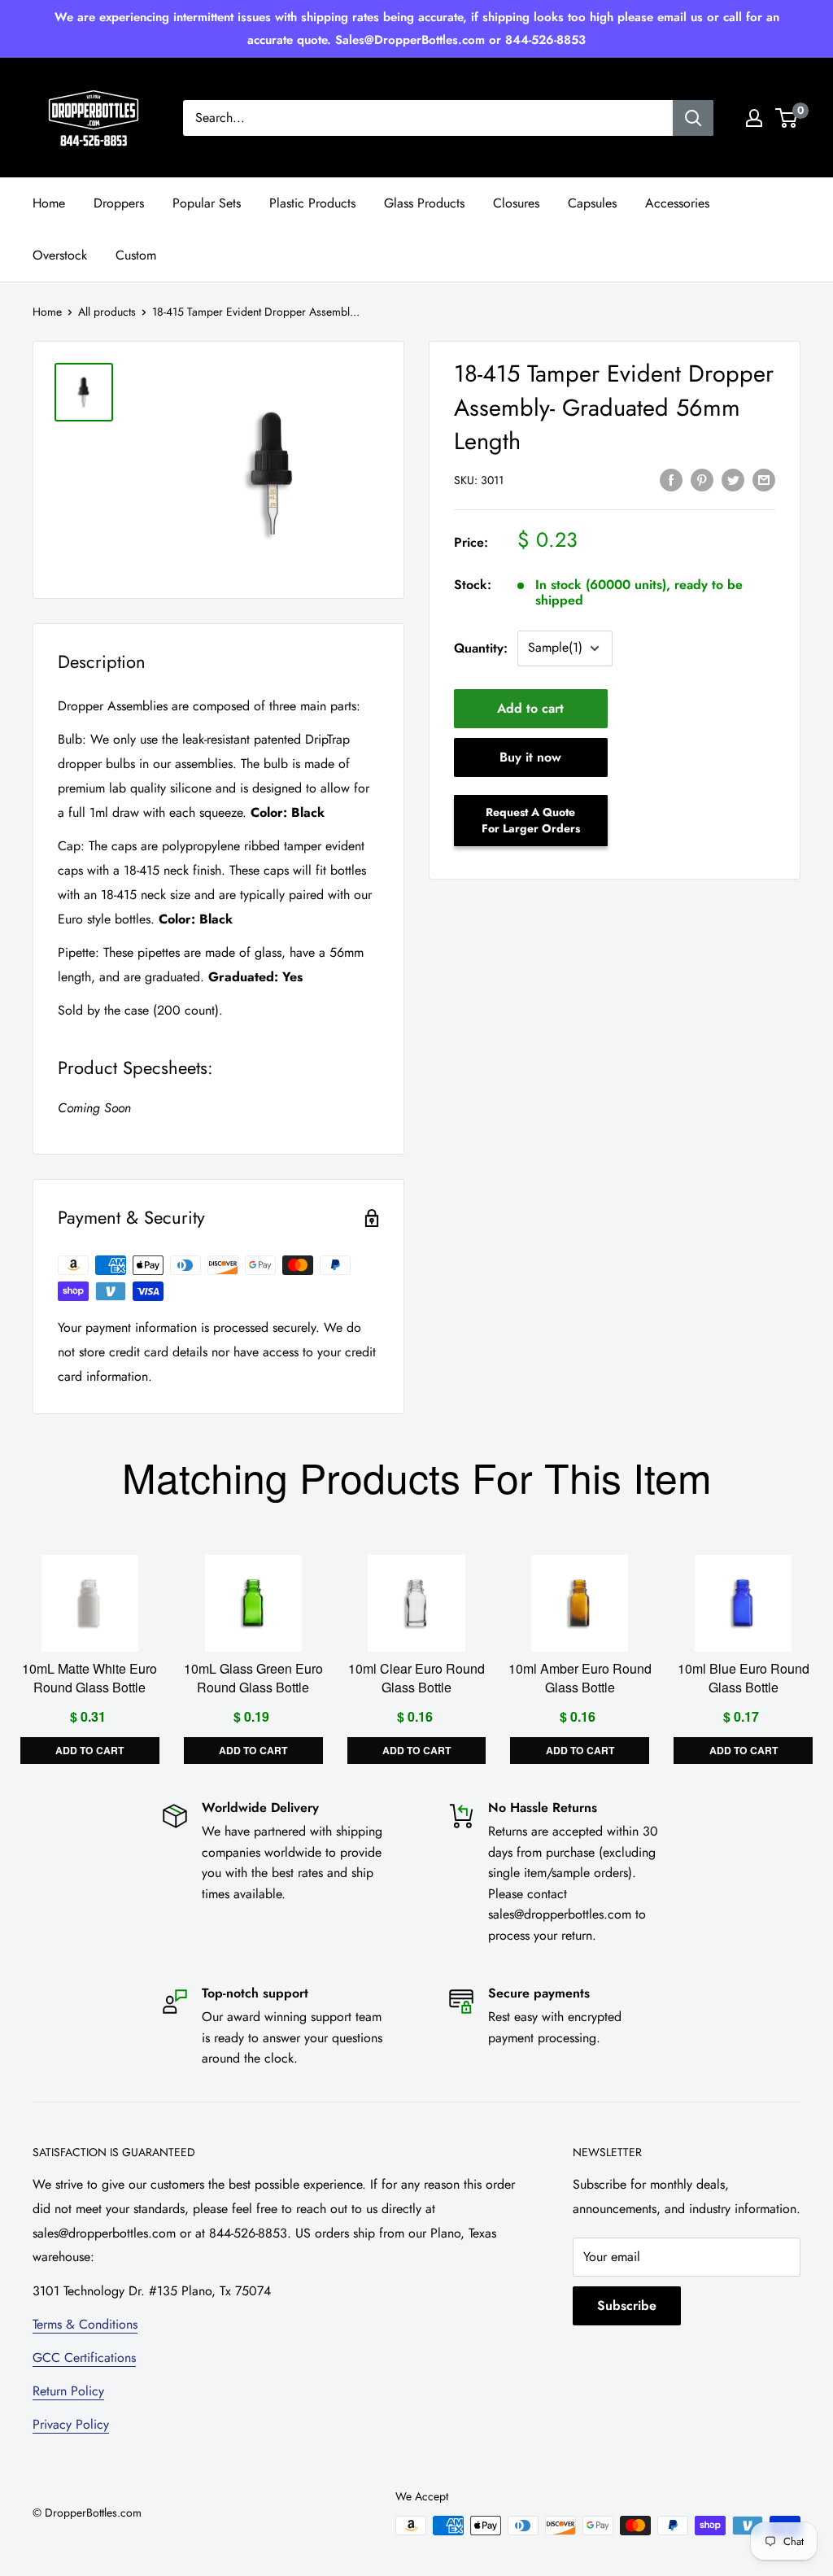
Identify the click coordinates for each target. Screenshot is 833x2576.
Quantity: (481, 648)
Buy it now (530, 757)
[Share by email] (764, 478)
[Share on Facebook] (671, 478)
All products (107, 312)
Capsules (592, 203)
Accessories (677, 203)
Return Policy (68, 2391)
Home (49, 203)
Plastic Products (312, 203)
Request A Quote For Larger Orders (531, 820)
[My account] (754, 118)
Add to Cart (89, 1751)
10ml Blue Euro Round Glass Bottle (744, 1679)
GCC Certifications (84, 2358)
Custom (136, 255)
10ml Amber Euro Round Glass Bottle (580, 1679)
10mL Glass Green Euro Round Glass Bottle (253, 1679)
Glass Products (424, 203)
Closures (516, 203)
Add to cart (530, 708)
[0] (787, 118)
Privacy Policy (71, 2424)
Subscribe (627, 2305)
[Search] (693, 118)
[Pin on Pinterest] (702, 478)
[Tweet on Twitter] (733, 478)
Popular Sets (207, 203)
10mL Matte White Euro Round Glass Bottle (89, 1679)
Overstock (60, 255)
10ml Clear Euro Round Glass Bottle (416, 1679)
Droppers (119, 203)
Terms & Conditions (85, 2324)
